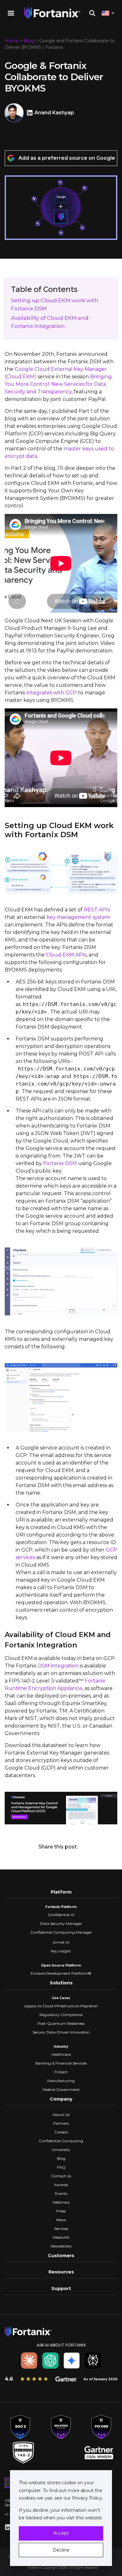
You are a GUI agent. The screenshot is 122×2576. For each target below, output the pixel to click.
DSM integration (58, 1666)
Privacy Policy (86, 2498)
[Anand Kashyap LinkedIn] (30, 113)
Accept (61, 2533)
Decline (61, 2550)
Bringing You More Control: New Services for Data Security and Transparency (58, 384)
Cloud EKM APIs (66, 955)
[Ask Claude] (29, 2361)
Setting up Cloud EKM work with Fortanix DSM (55, 304)
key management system (78, 917)
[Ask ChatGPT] (50, 2361)
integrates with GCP (52, 693)
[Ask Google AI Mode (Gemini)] (72, 2361)
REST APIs (97, 910)
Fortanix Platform (61, 1907)
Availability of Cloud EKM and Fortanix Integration (50, 322)
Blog (29, 41)
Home (12, 41)
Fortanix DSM (60, 1163)
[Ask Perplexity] (93, 2361)
